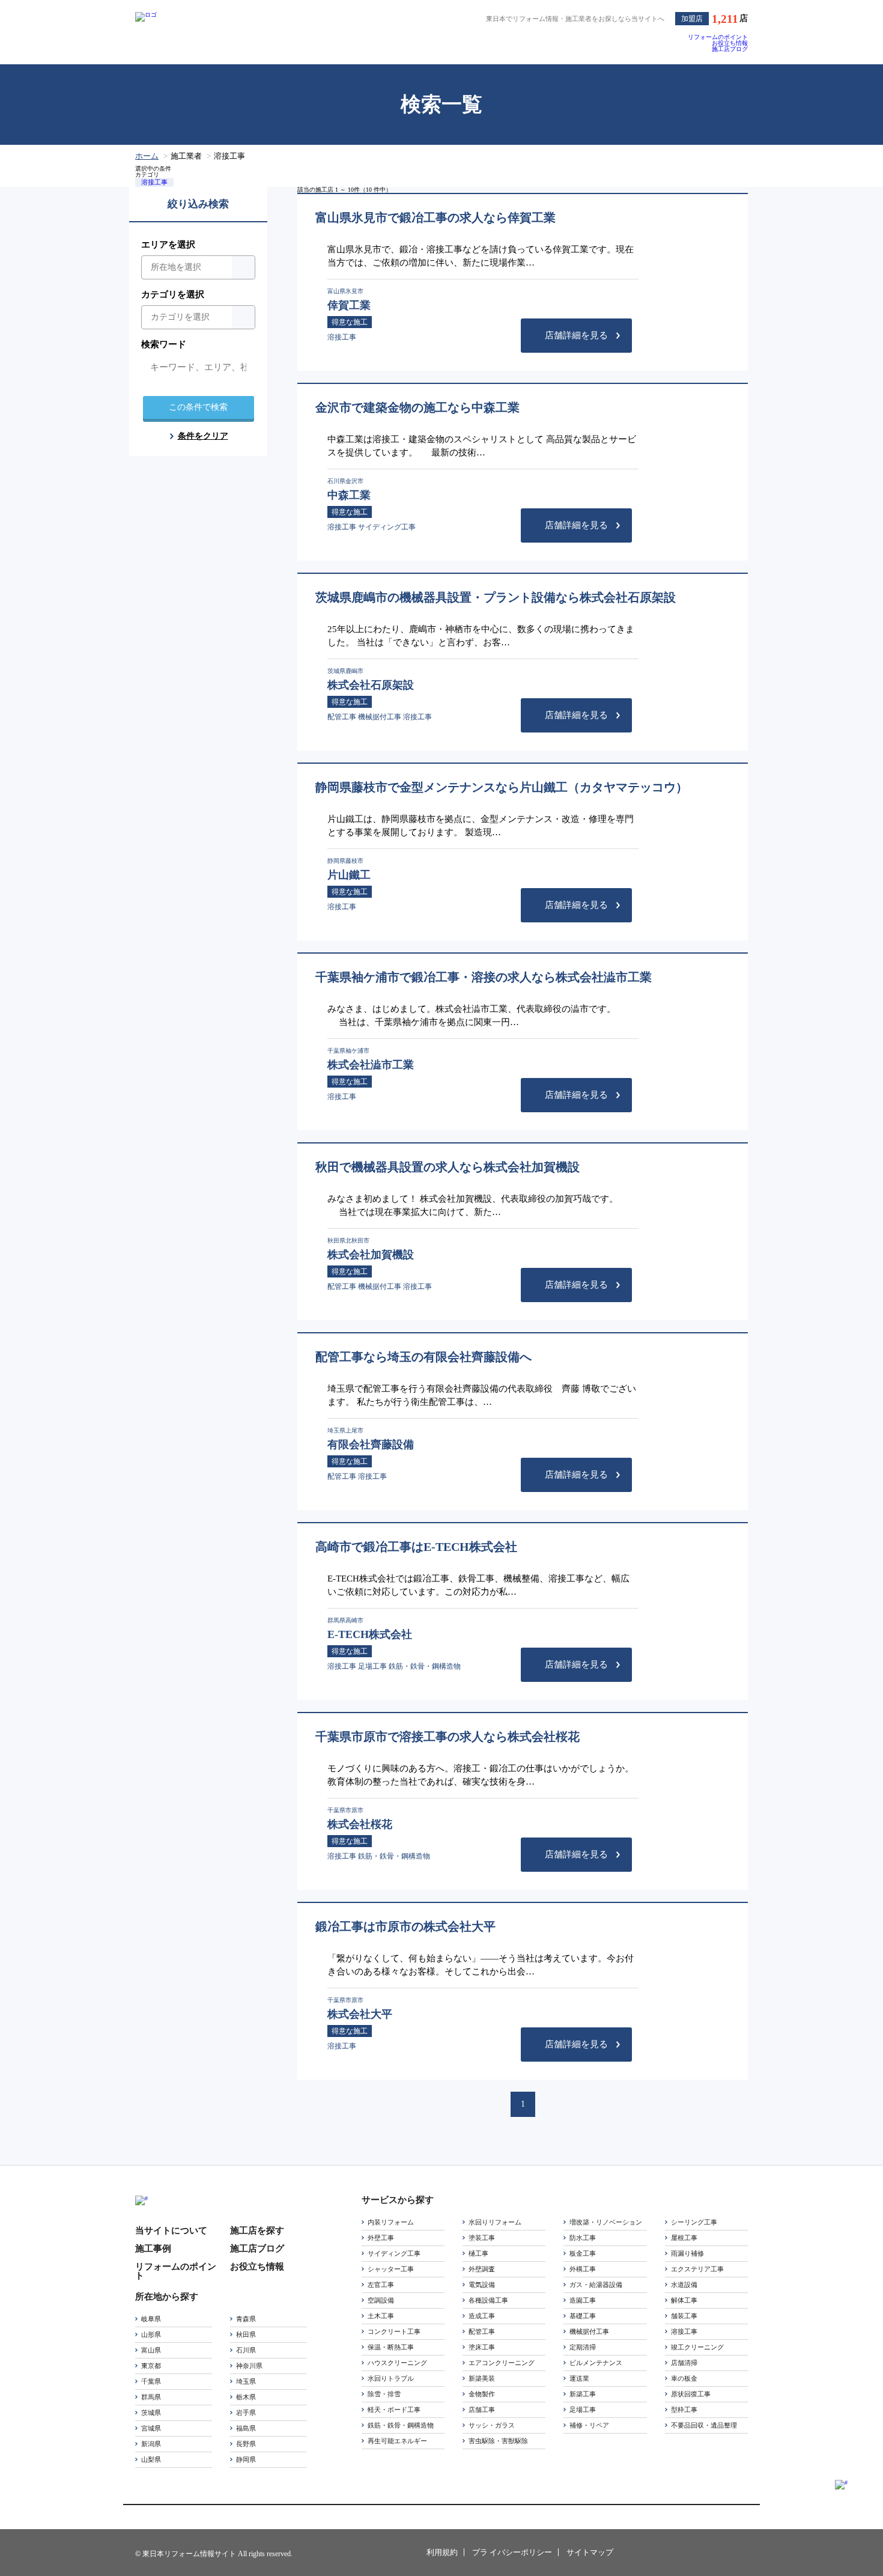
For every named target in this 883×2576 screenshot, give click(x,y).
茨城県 (151, 2413)
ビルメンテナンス (596, 2363)
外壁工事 (381, 2238)
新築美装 (482, 2378)
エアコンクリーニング (502, 2363)
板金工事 (583, 2253)
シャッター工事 (391, 2269)
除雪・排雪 (384, 2394)
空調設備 (381, 2300)
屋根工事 (684, 2238)
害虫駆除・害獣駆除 (498, 2441)
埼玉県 (246, 2381)
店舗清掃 (684, 2363)
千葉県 (151, 2381)
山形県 (151, 2334)
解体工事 (684, 2300)
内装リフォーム (391, 2222)
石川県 (246, 2350)
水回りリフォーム (495, 2222)
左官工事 (381, 2285)
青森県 (246, 2319)
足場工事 (583, 2410)
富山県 (151, 2350)
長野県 (246, 2444)
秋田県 (246, 2334)
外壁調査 (482, 2269)
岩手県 (246, 2413)
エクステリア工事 (697, 2269)
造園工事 (583, 2300)
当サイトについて (171, 2231)
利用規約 (442, 2552)
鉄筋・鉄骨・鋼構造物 (401, 2425)
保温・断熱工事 (391, 2347)
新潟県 (151, 2444)
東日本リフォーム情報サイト (683, 2553)
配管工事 (482, 2331)
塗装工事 (482, 2238)
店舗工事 (482, 2410)
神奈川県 (249, 2366)
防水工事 (583, 2238)
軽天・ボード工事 (394, 2410)
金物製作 (482, 2394)
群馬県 (151, 2397)
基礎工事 (583, 2316)
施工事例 (153, 2249)
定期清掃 (583, 2347)
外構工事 (583, 2269)
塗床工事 (482, 2347)
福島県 (246, 2428)
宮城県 (151, 2428)
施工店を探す (257, 2231)
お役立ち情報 (730, 43)
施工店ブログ (730, 49)
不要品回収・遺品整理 (704, 2425)
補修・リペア (589, 2425)
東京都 (151, 2366)
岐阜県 (151, 2319)
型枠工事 (684, 2410)
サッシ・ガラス (492, 2425)
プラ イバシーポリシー (512, 2552)
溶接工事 (154, 182)
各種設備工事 (488, 2300)
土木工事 (381, 2316)
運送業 (579, 2378)
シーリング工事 (694, 2222)
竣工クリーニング (697, 2347)
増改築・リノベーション (606, 2222)
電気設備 (482, 2285)
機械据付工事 (589, 2331)
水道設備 (684, 2285)
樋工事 (478, 2253)
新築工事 (583, 2394)
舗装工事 (684, 2316)
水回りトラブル (391, 2378)
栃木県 (246, 2397)
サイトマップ (590, 2552)
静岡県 (246, 2459)
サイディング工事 (394, 2253)
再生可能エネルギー (397, 2441)
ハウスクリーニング (397, 2363)
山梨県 (151, 2459)
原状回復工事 (691, 2394)
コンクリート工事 (394, 2331)
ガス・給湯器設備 (596, 2285)
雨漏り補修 (687, 2253)
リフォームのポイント (718, 37)
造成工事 (482, 2316)
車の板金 (684, 2378)
